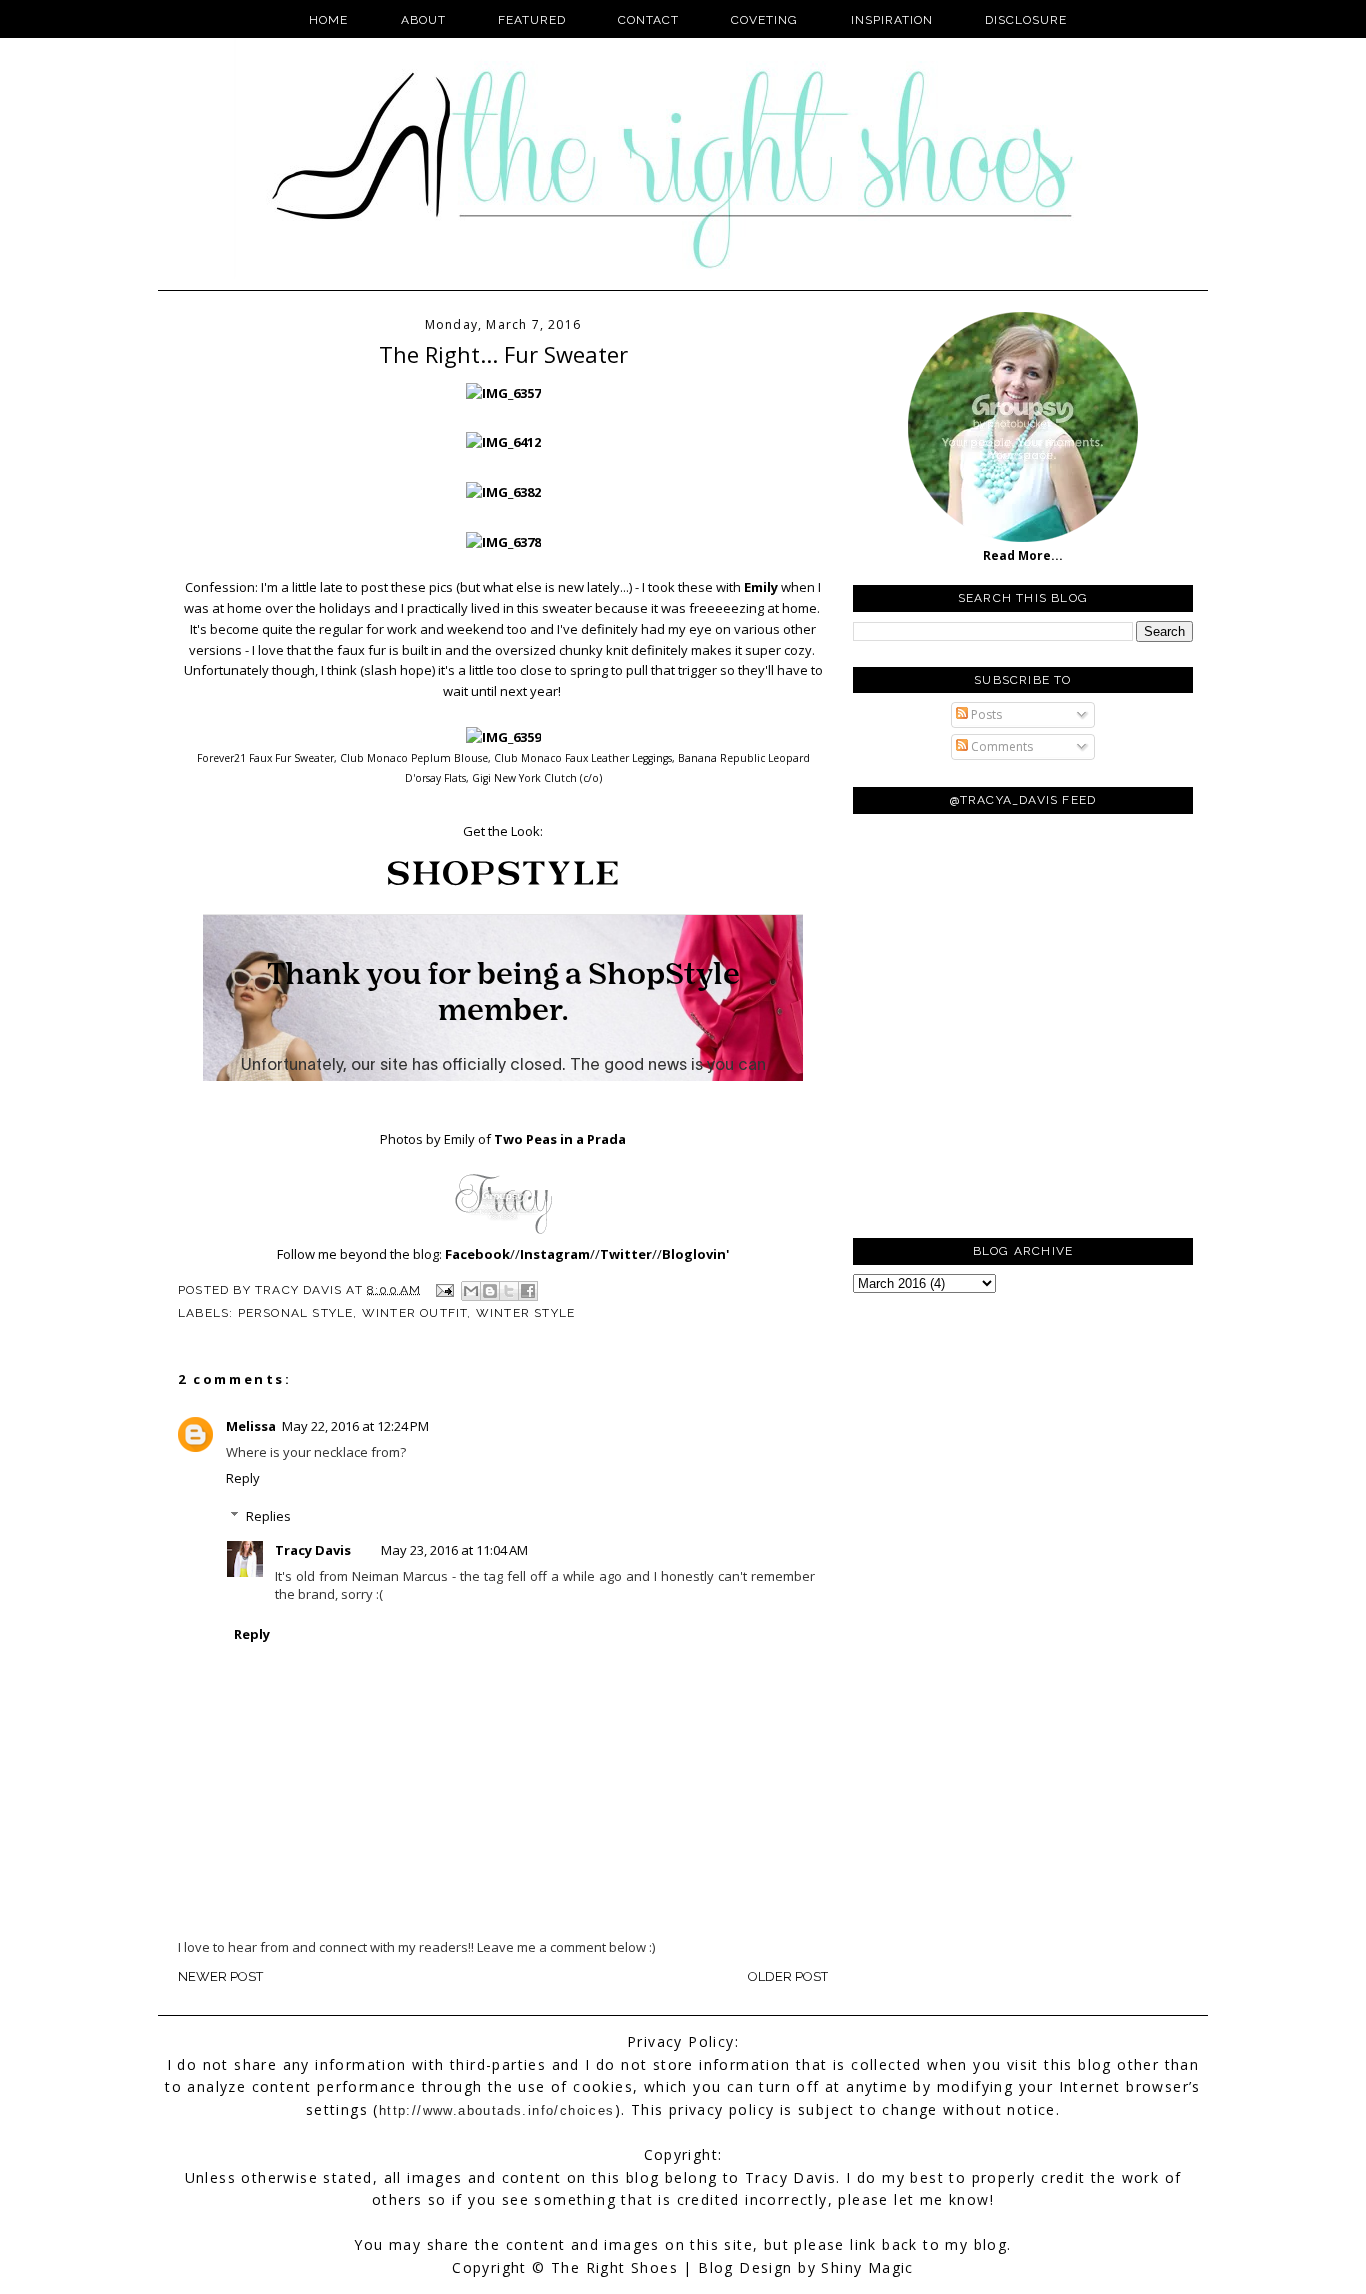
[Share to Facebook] (528, 1291)
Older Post (788, 1976)
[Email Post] (444, 1289)
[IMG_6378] (503, 542)
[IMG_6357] (503, 393)
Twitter (626, 1254)
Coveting (764, 20)
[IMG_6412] (503, 442)
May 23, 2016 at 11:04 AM (454, 1550)
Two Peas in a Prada (560, 1139)
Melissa (251, 1426)
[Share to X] (509, 1291)
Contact (648, 20)
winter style (525, 1313)
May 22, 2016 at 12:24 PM (355, 1426)
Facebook (477, 1254)
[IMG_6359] (503, 737)
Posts (985, 714)
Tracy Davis (313, 1550)
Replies (268, 1516)
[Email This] (471, 1291)
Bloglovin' (695, 1254)
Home (328, 20)
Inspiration (892, 20)
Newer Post (220, 1976)
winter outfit (415, 1313)
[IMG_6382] (503, 492)
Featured (532, 20)
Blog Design (745, 2267)
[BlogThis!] (490, 1291)
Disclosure (1026, 20)
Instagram (555, 1254)
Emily (761, 587)
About (423, 20)
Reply (243, 1478)
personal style (296, 1313)
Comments (1000, 746)
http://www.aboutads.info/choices (497, 2110)
